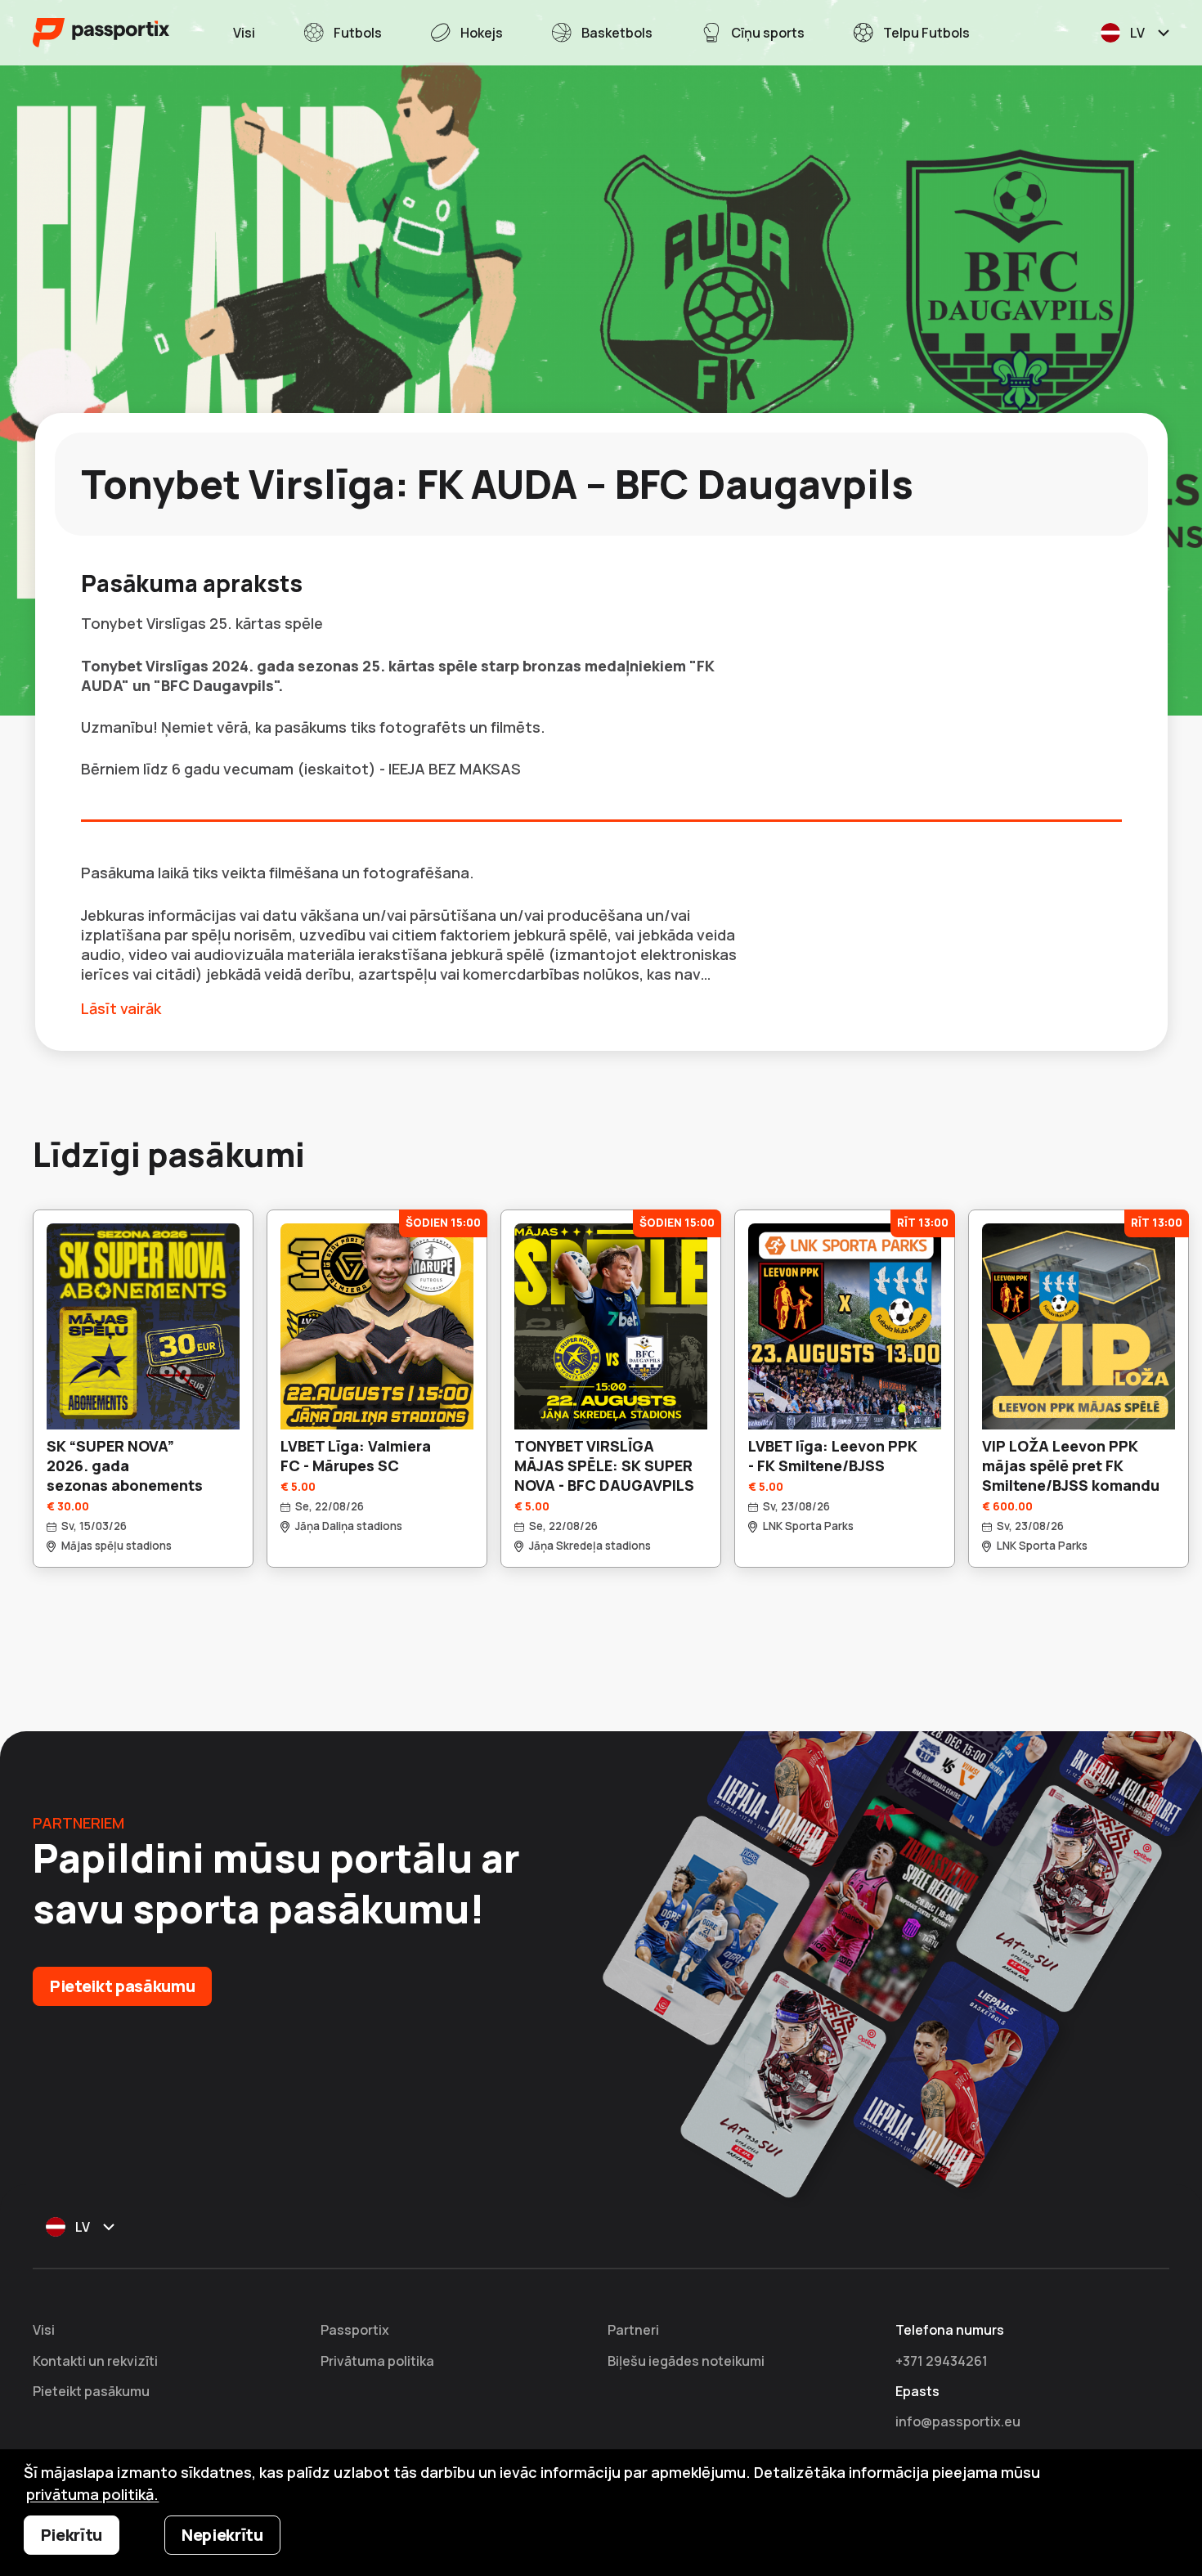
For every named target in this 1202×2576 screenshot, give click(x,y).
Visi (44, 2330)
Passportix (355, 2330)
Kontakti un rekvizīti (95, 2361)
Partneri (633, 2330)
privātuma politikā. (92, 2494)
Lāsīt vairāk (121, 1008)
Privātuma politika (377, 2361)
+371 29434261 (942, 2361)
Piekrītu (72, 2535)
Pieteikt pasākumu (122, 1986)
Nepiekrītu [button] (222, 2535)
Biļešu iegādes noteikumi (686, 2361)
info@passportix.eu (958, 2421)
